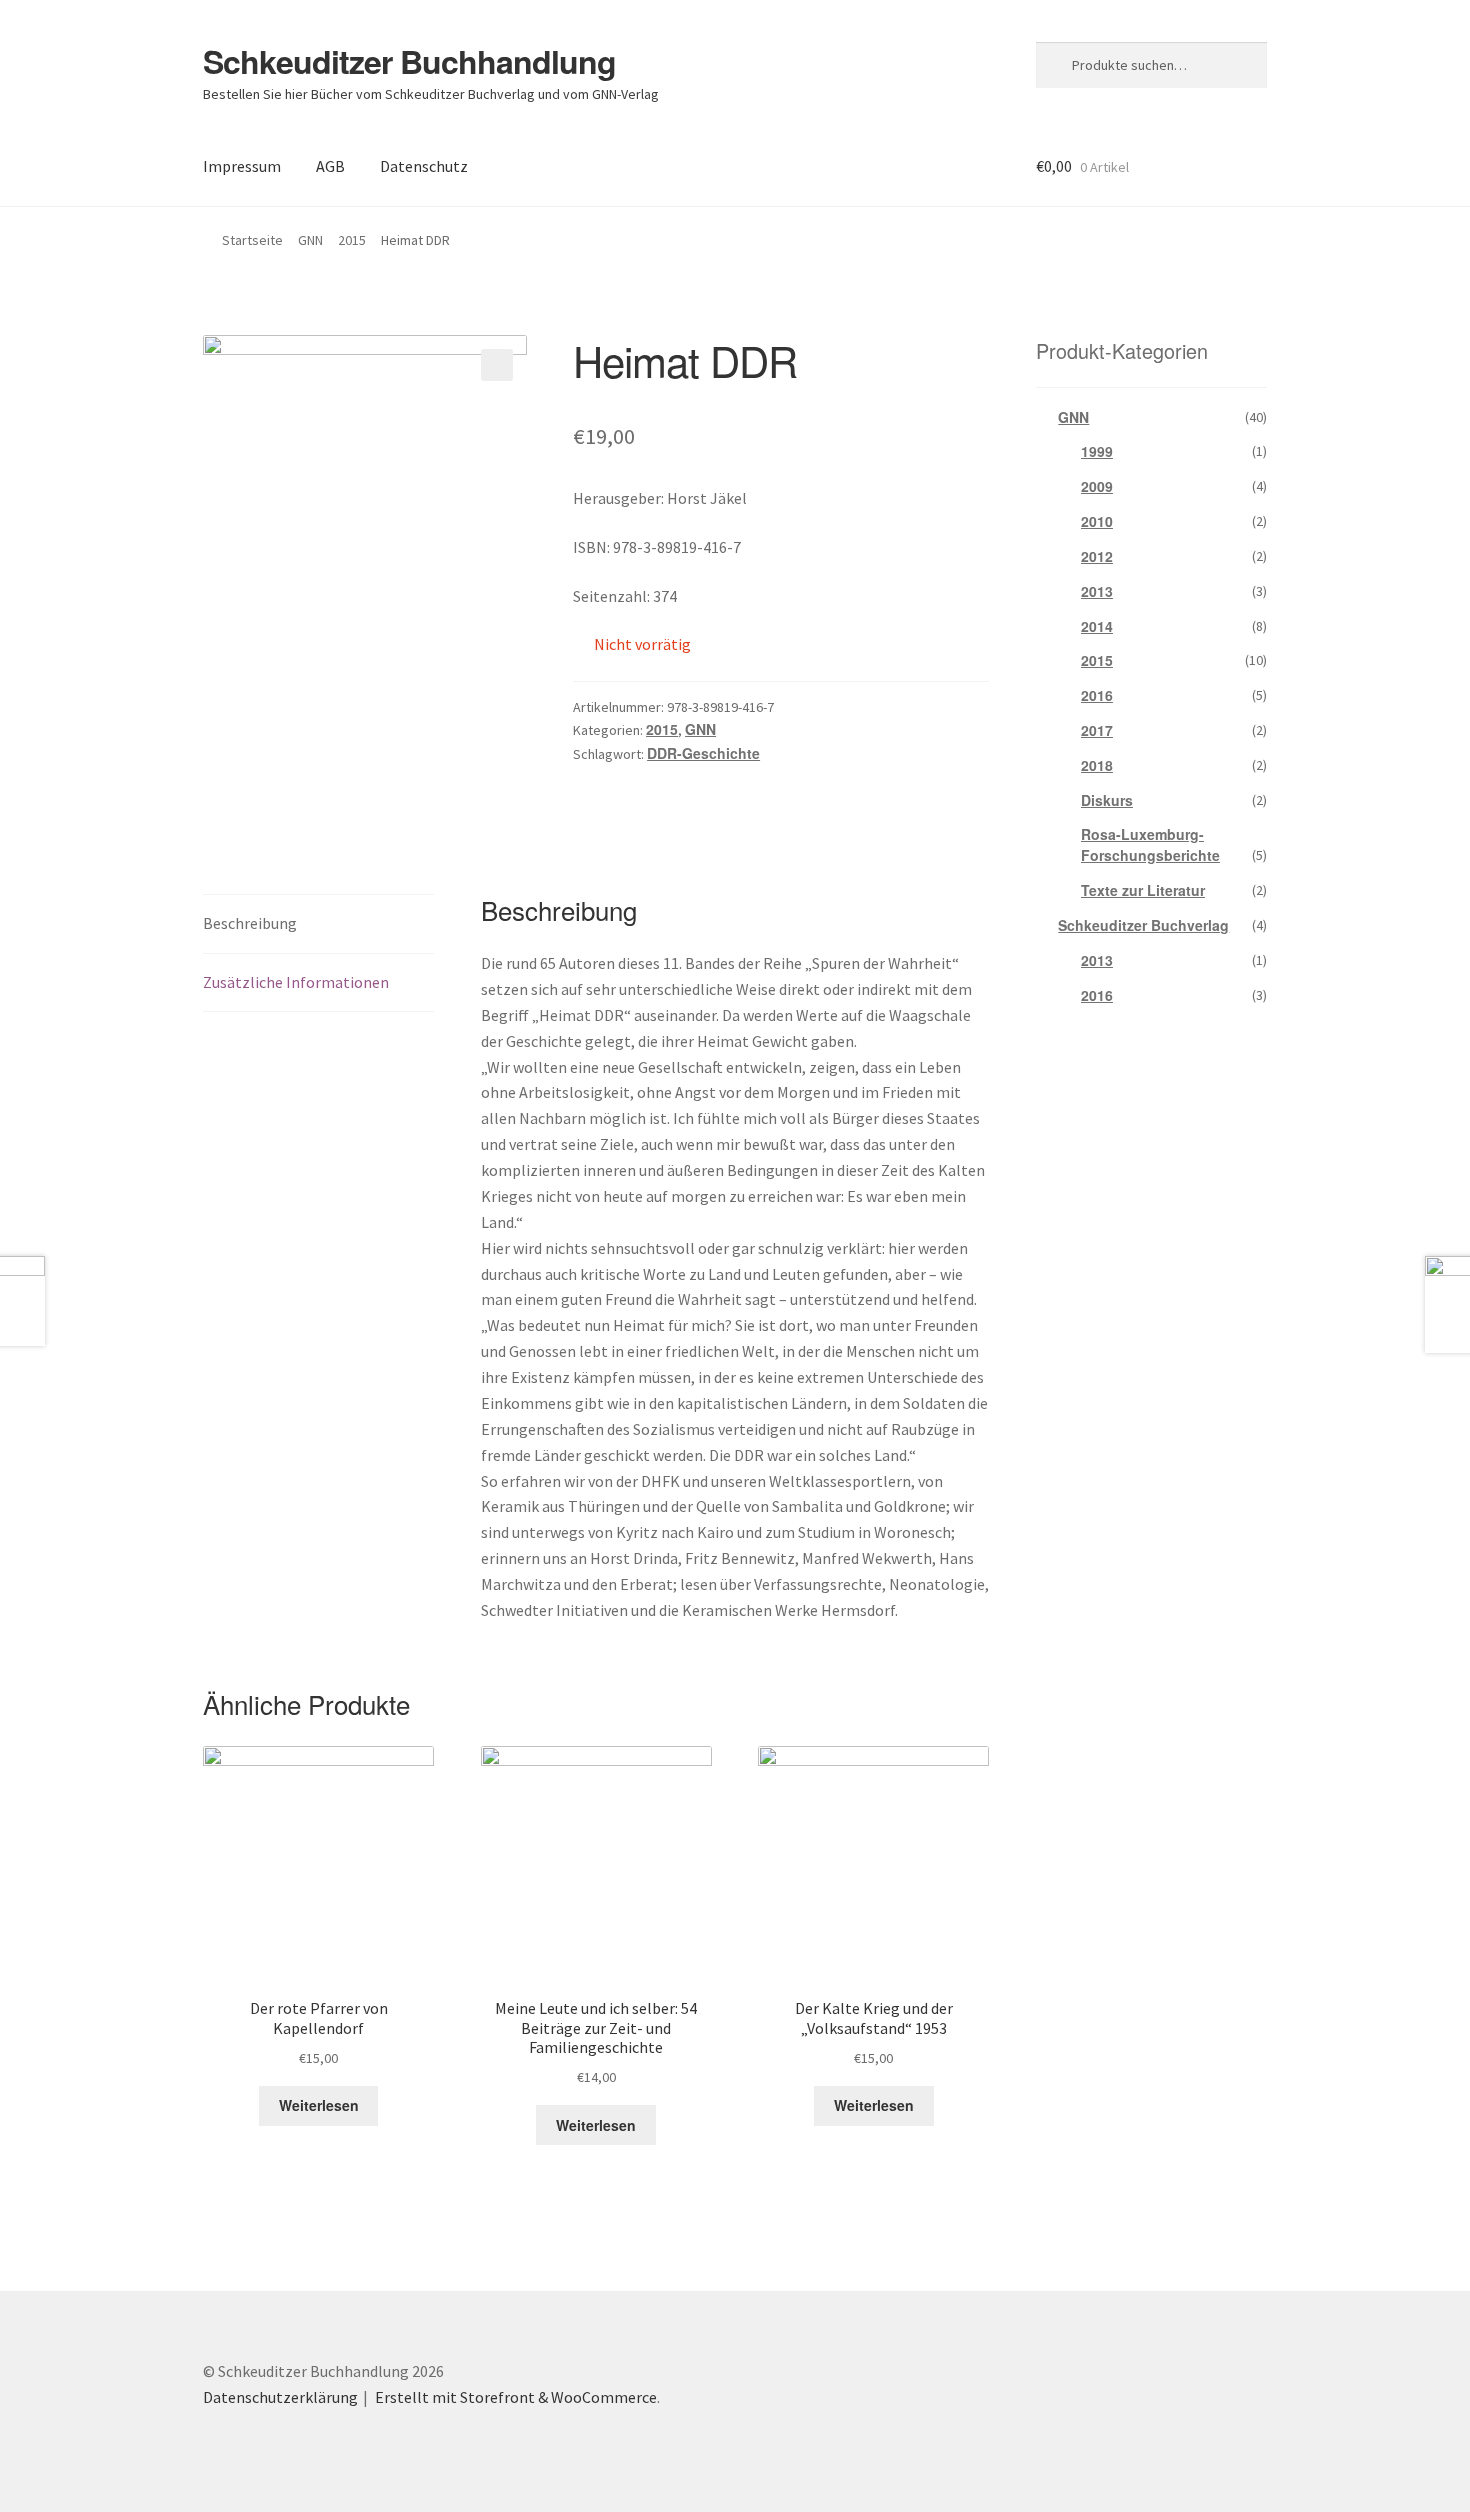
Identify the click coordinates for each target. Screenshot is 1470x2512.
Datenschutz (424, 166)
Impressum (242, 166)
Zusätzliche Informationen (296, 982)
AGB (330, 166)
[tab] (318, 924)
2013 (1097, 591)
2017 (1097, 730)
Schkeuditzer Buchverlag (1143, 925)
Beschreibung (250, 923)
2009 (1097, 486)
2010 (1097, 521)
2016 (1097, 695)
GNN (310, 240)
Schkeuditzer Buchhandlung (409, 61)
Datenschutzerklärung (280, 2397)
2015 (352, 240)
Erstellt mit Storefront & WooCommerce (516, 2397)
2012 (1097, 556)
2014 (1097, 626)
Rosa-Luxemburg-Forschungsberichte (1150, 844)
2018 (1097, 765)
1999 (1097, 451)
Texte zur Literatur (1143, 890)
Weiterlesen (319, 2105)
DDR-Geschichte (703, 753)
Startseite (252, 240)
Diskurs (1107, 800)
